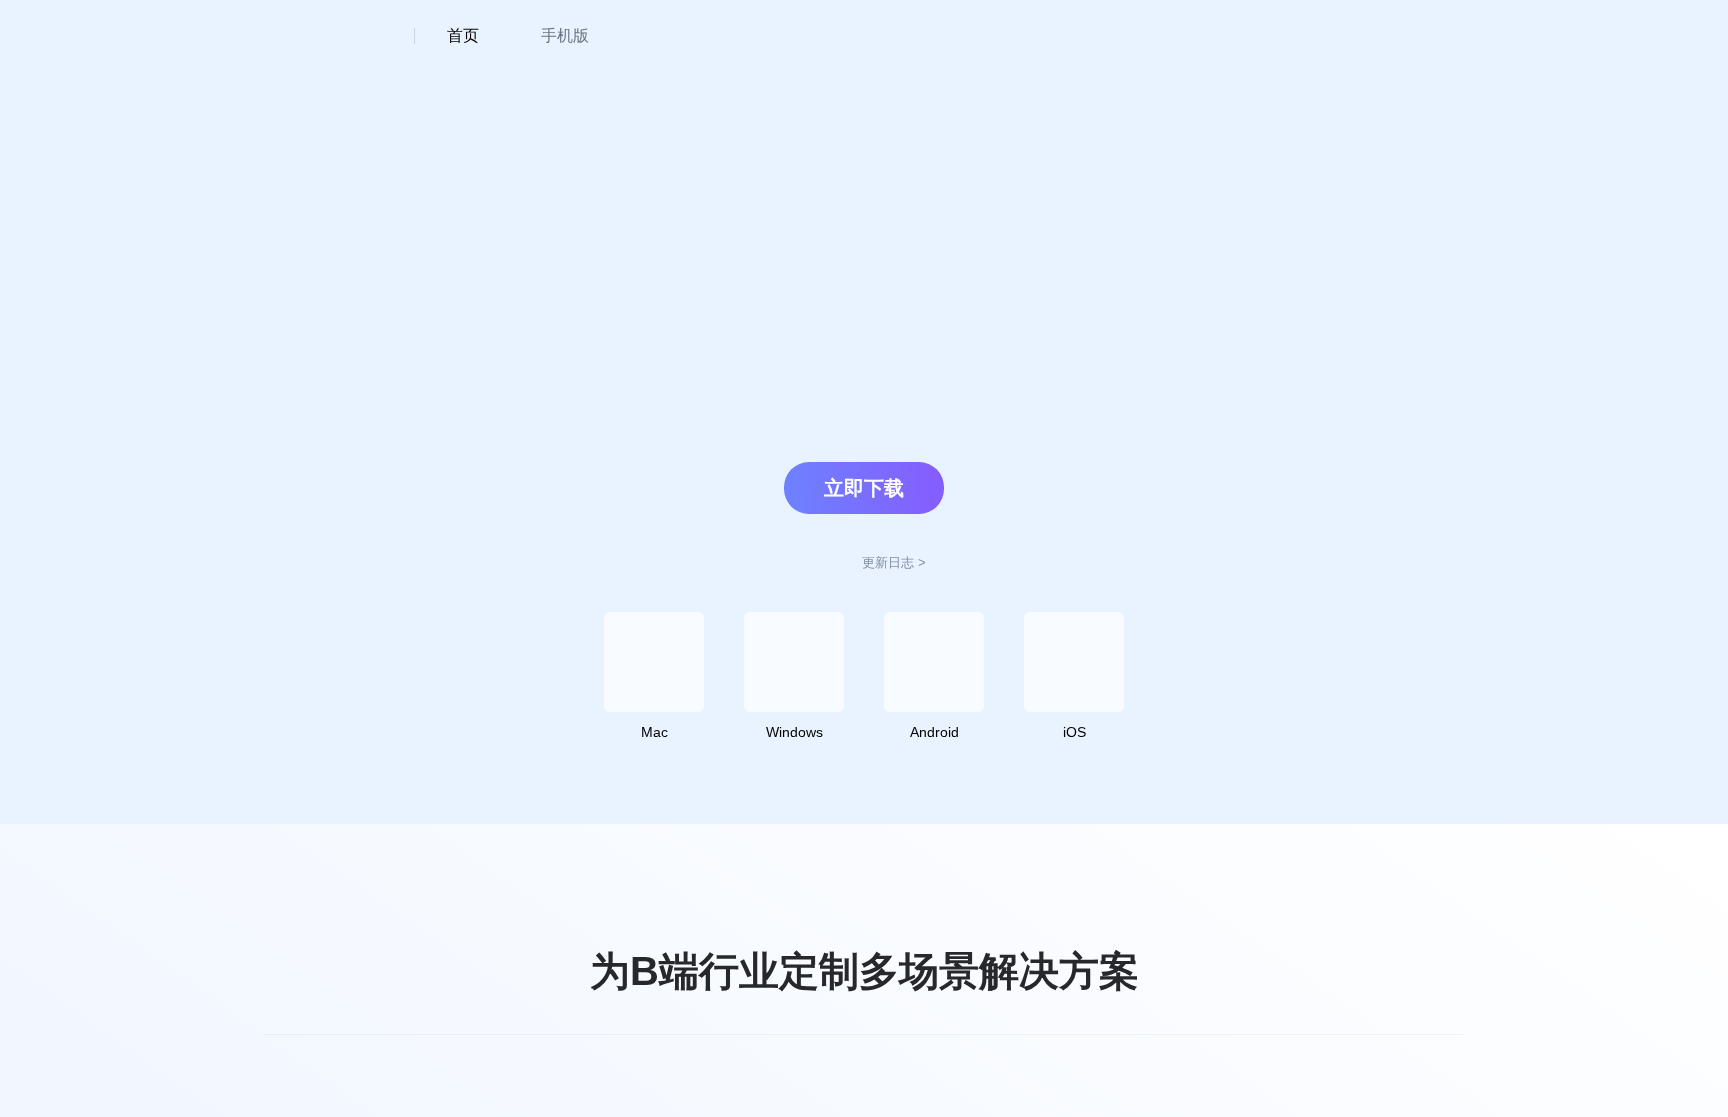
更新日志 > (894, 562)
